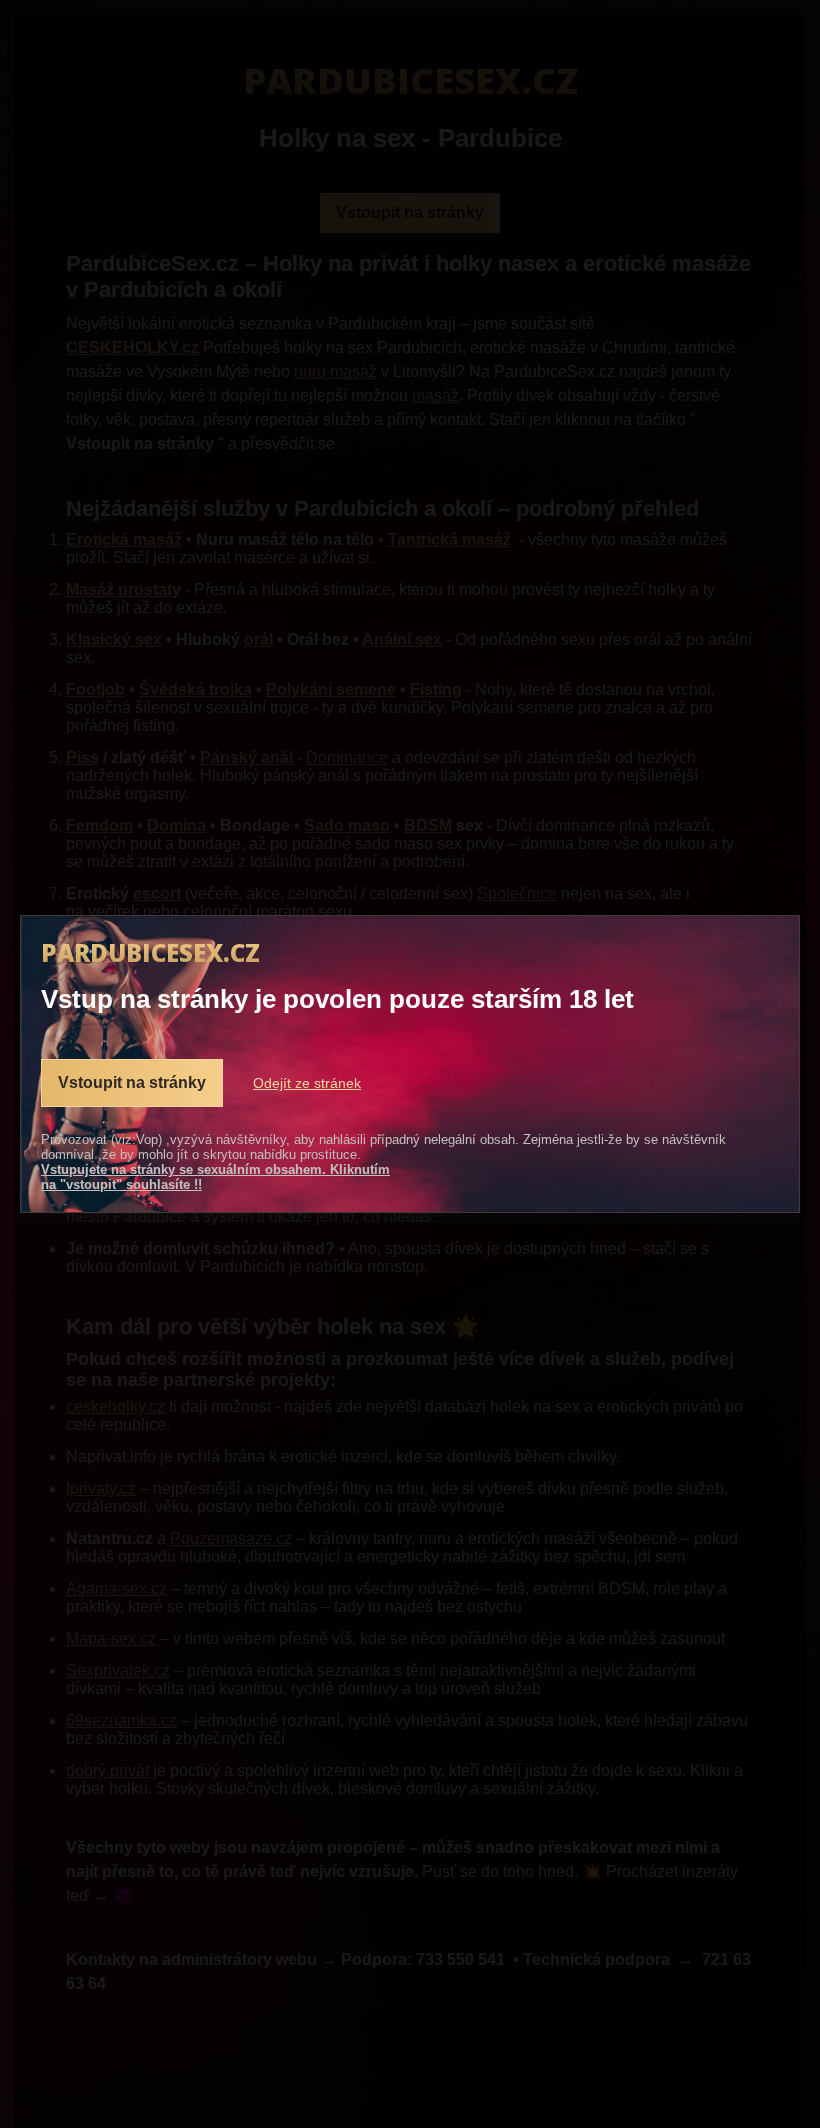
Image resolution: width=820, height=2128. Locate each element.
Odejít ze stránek (307, 1083)
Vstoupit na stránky (132, 1082)
